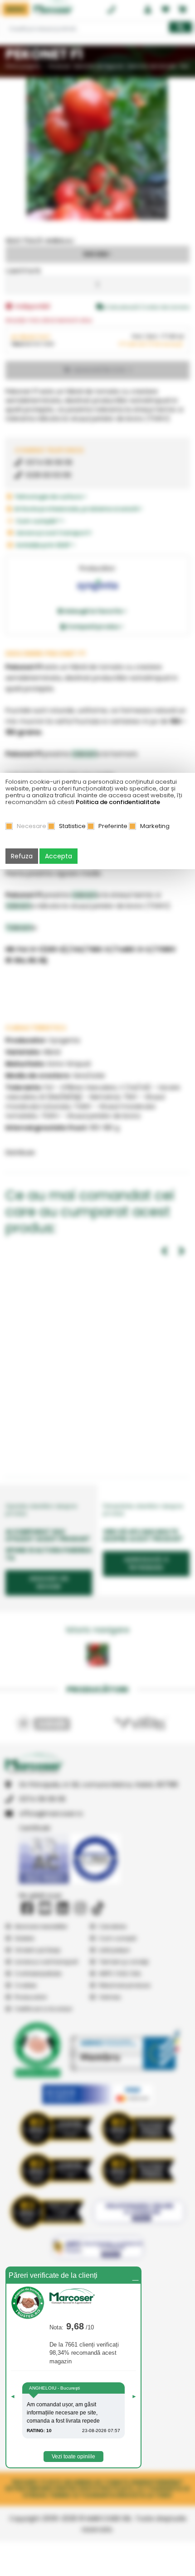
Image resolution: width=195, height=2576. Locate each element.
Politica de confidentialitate (118, 802)
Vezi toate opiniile (73, 2457)
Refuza (22, 856)
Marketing (155, 826)
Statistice (72, 826)
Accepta (58, 856)
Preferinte (113, 826)
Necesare (32, 826)
